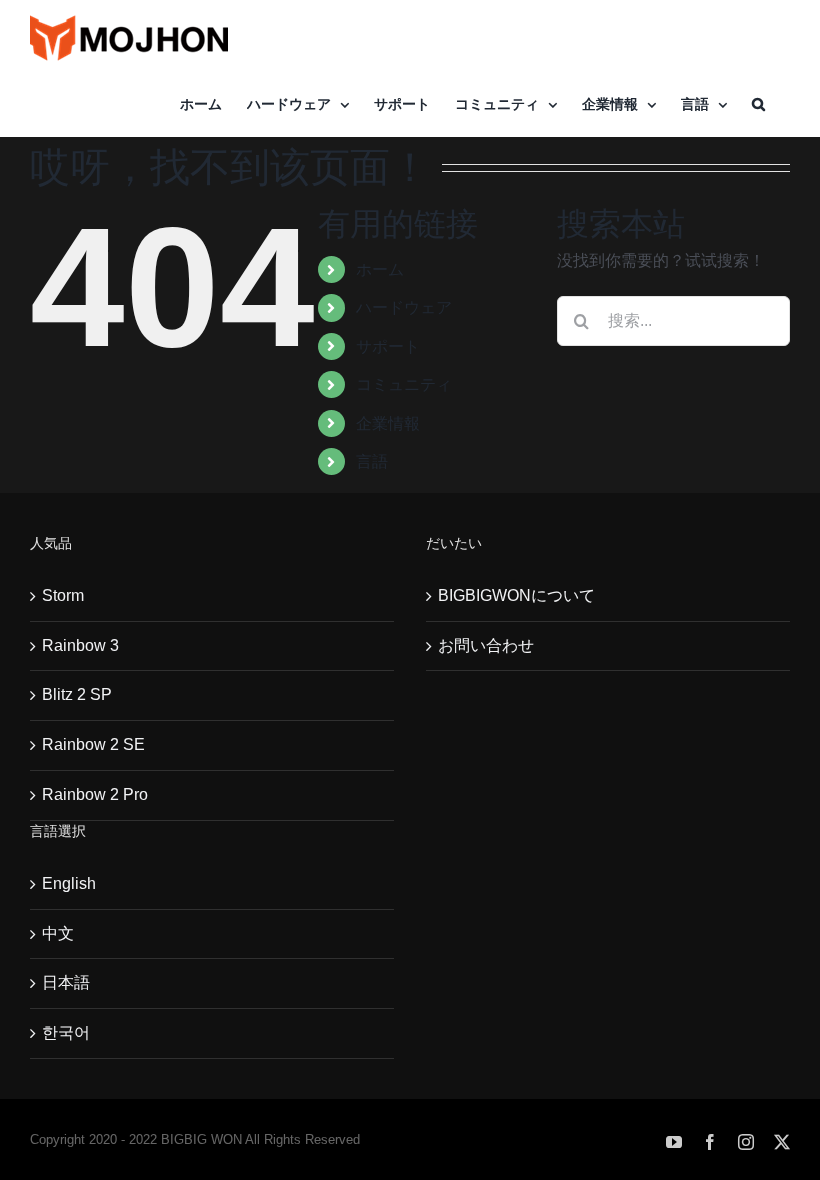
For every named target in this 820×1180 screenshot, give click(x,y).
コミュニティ (404, 384)
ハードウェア (404, 307)
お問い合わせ (486, 645)
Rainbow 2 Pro (95, 794)
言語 (372, 461)
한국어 (66, 1032)
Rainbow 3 (80, 645)
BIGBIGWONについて (516, 595)
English (69, 883)
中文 (58, 933)
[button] (758, 104)
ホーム (380, 269)
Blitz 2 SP (77, 694)
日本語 (66, 982)
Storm (63, 595)
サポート (388, 346)
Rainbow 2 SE (93, 744)
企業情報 (388, 423)
